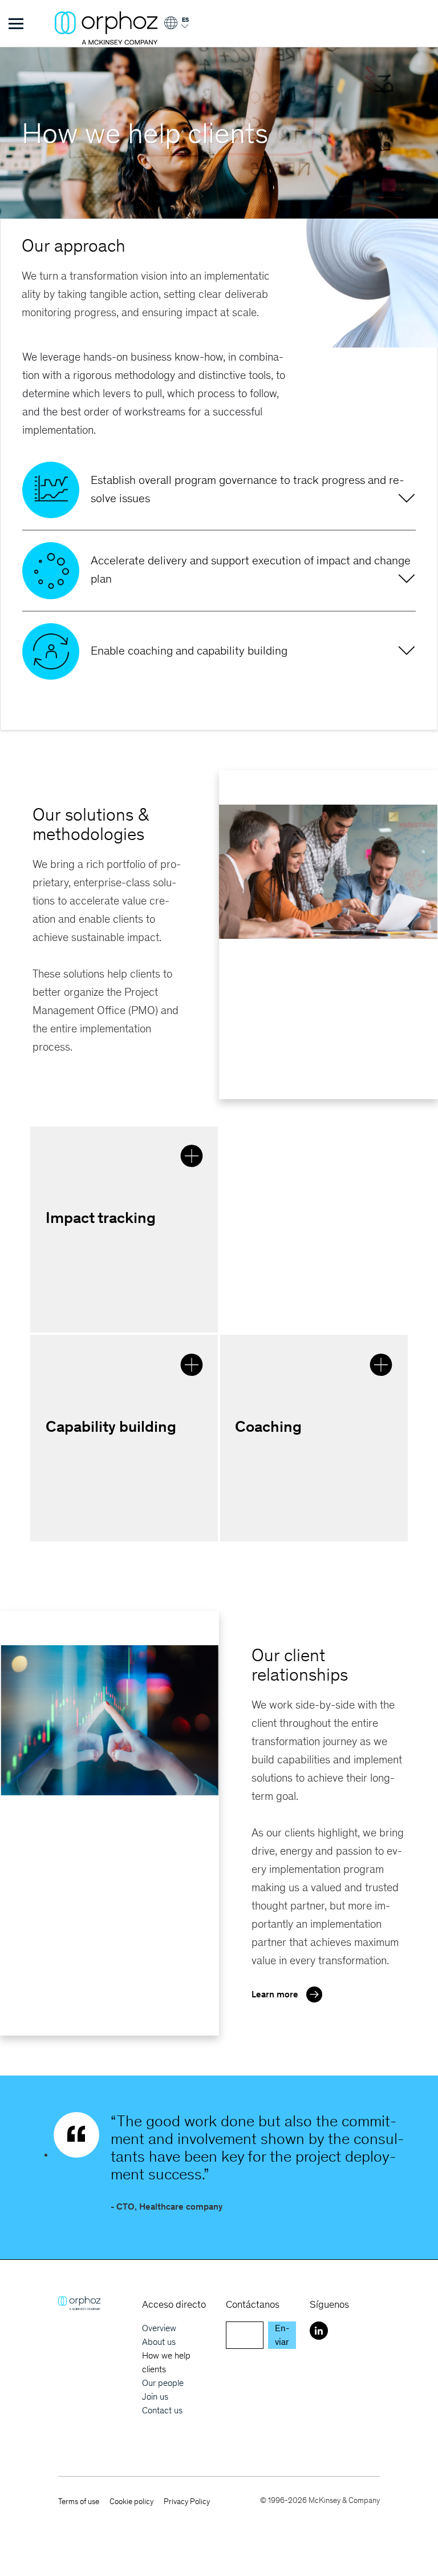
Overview (159, 2328)
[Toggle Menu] (16, 23)
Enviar (282, 2335)
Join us (155, 2397)
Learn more (275, 1994)
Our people (163, 2383)
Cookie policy (131, 2502)
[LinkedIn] (319, 2331)
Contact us (162, 2410)
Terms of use (79, 2502)
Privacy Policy (187, 2502)
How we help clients (166, 2362)
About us (159, 2342)
